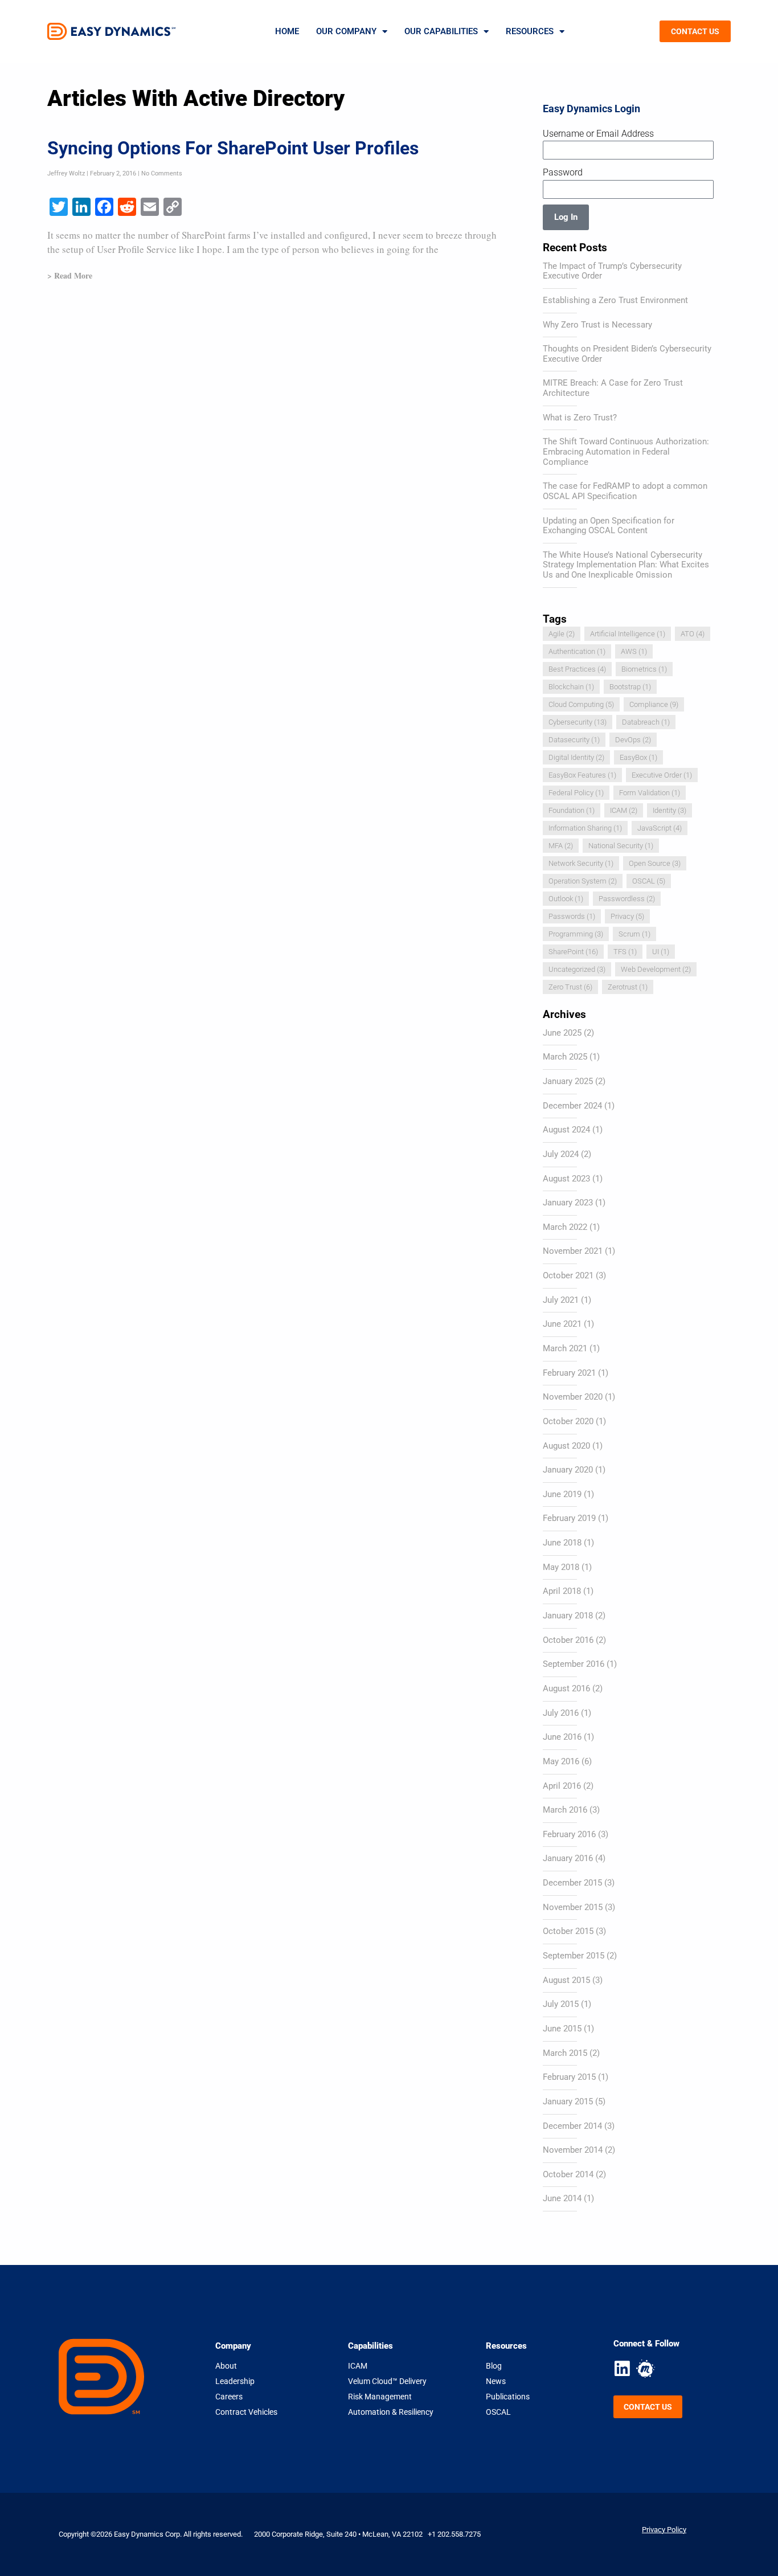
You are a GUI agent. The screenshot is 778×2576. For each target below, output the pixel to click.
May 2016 (561, 1761)
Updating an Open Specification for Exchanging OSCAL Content (609, 526)
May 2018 (561, 1567)
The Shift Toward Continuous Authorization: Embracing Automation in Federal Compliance (626, 451)
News (496, 2381)
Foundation (572, 810)
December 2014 (572, 2126)
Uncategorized (577, 969)
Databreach (646, 722)
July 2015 (561, 2004)
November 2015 (573, 1907)
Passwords (572, 916)
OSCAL (649, 881)
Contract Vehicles (246, 2412)
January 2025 (568, 1081)
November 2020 (573, 1397)
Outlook (566, 899)
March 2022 (565, 1227)
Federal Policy (576, 793)
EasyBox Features (582, 775)
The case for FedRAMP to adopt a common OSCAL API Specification (625, 491)
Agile (562, 634)
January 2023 (568, 1203)
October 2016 (568, 1640)
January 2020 (568, 1470)
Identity (670, 810)
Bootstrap (630, 687)
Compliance (654, 704)
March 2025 (565, 1057)
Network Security (581, 863)
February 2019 (569, 1518)
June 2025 (562, 1033)
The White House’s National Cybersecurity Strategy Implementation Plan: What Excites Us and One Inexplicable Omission (626, 565)
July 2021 (561, 1300)
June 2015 (562, 2029)
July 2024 (561, 1154)
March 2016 (565, 1810)
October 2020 (568, 1421)
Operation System (583, 881)
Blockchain (571, 687)
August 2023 (566, 1179)
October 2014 (568, 2174)
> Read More (70, 275)
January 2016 (568, 1858)
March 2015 (565, 2053)
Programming (576, 934)
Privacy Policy (664, 2530)
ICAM (624, 810)
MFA (561, 846)
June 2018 (562, 1543)
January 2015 (568, 2101)
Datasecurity (574, 740)
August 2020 (566, 1446)
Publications (508, 2397)
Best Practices (577, 669)
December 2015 (572, 1883)
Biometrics (644, 669)
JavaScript (660, 828)
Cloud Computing (581, 704)
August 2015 (566, 1980)
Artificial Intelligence (628, 634)
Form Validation (650, 793)
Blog (494, 2366)
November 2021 (573, 1251)
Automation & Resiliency (391, 2412)
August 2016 (566, 1688)
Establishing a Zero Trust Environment (615, 300)
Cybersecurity (578, 722)
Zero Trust (570, 987)
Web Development (656, 969)
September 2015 (574, 1956)
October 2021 (568, 1275)
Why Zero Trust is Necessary (597, 325)
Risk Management (380, 2397)
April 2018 (562, 1591)
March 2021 (565, 1348)
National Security (621, 846)
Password (563, 172)
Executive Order (662, 775)
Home (287, 31)
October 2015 (568, 1931)
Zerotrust (628, 987)
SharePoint (573, 952)
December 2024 (572, 1106)
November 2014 (573, 2150)
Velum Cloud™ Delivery (387, 2381)
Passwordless (627, 899)
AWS (634, 651)
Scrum (634, 934)
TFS (625, 952)
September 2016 (574, 1664)
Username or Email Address (598, 134)
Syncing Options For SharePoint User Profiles (233, 148)
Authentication (577, 651)
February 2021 (569, 1373)
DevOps (633, 740)
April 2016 (562, 1786)
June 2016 (562, 1737)
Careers (229, 2397)
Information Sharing (585, 828)
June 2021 (562, 1324)
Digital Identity (576, 757)
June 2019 (562, 1494)
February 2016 (569, 1834)
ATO (693, 634)
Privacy (627, 916)
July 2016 (561, 1713)
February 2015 (569, 2077)
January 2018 (568, 1616)
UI (661, 952)
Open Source (655, 863)
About (226, 2366)
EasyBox (638, 757)
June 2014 (562, 2198)
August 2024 (566, 1130)
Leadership (235, 2381)
